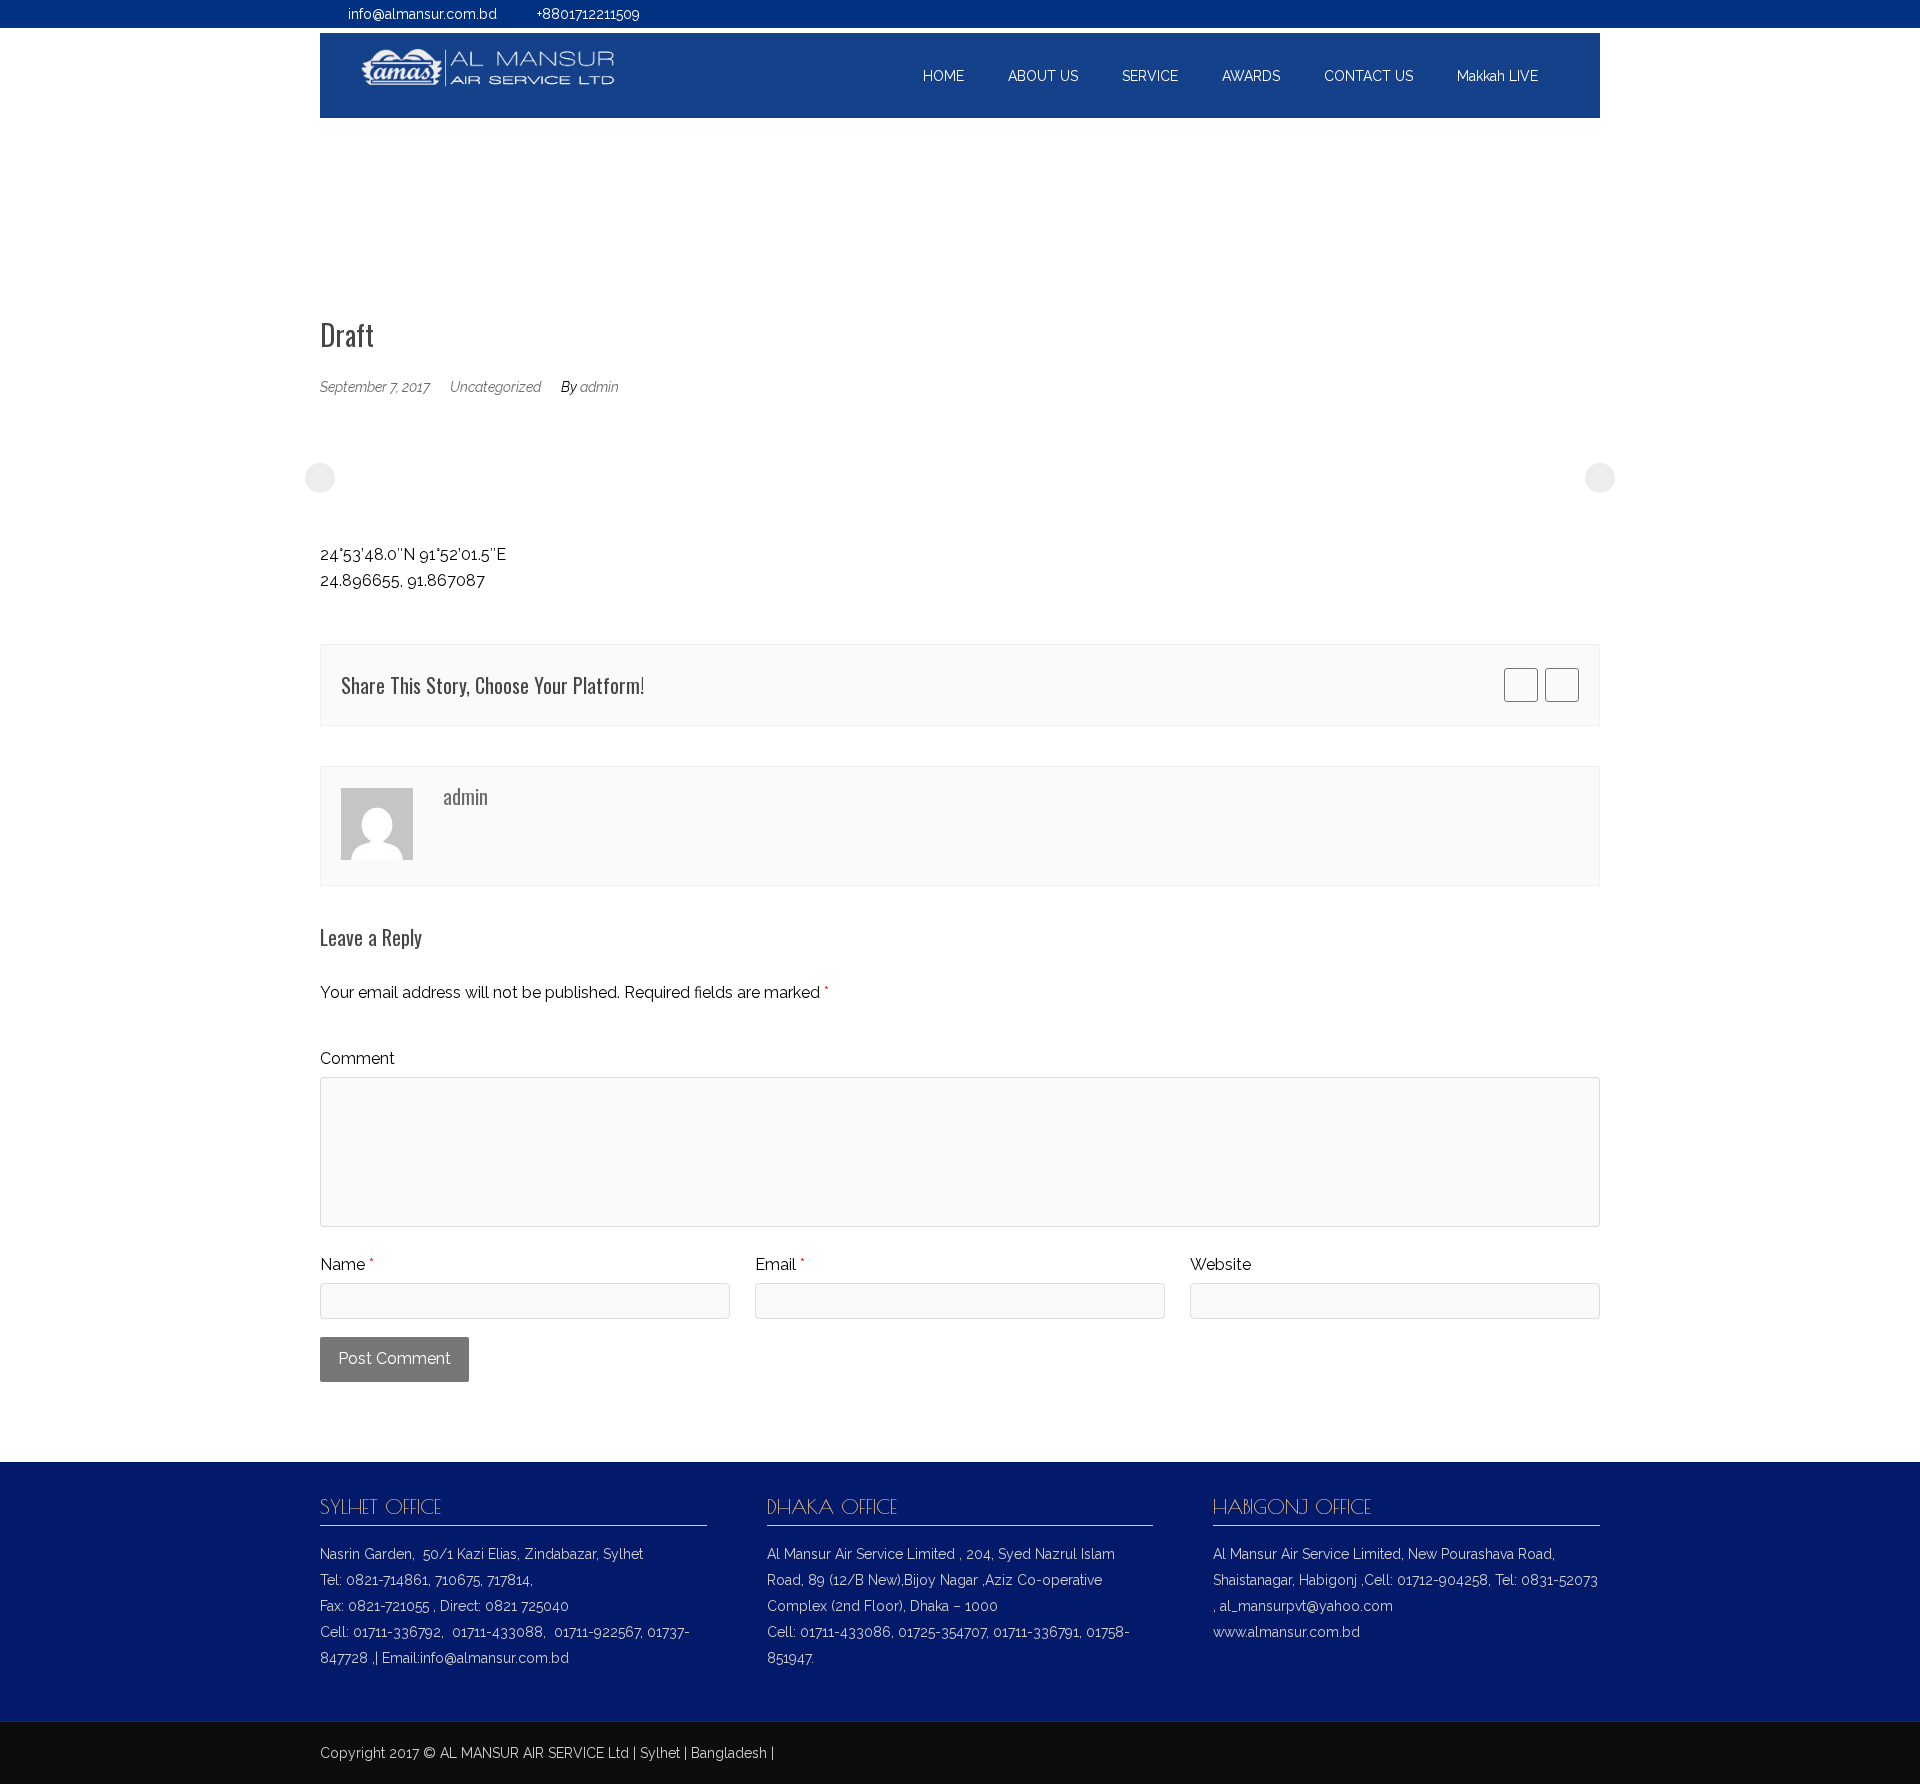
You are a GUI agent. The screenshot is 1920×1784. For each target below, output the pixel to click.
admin (599, 387)
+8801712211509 (588, 14)
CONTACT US (1368, 76)
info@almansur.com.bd (422, 14)
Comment (357, 1058)
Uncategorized (495, 387)
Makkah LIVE (1497, 76)
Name (347, 1264)
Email (780, 1264)
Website (1220, 1264)
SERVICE (1150, 76)
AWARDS (1251, 76)
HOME (943, 76)
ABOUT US (1043, 76)
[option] (448, 473)
